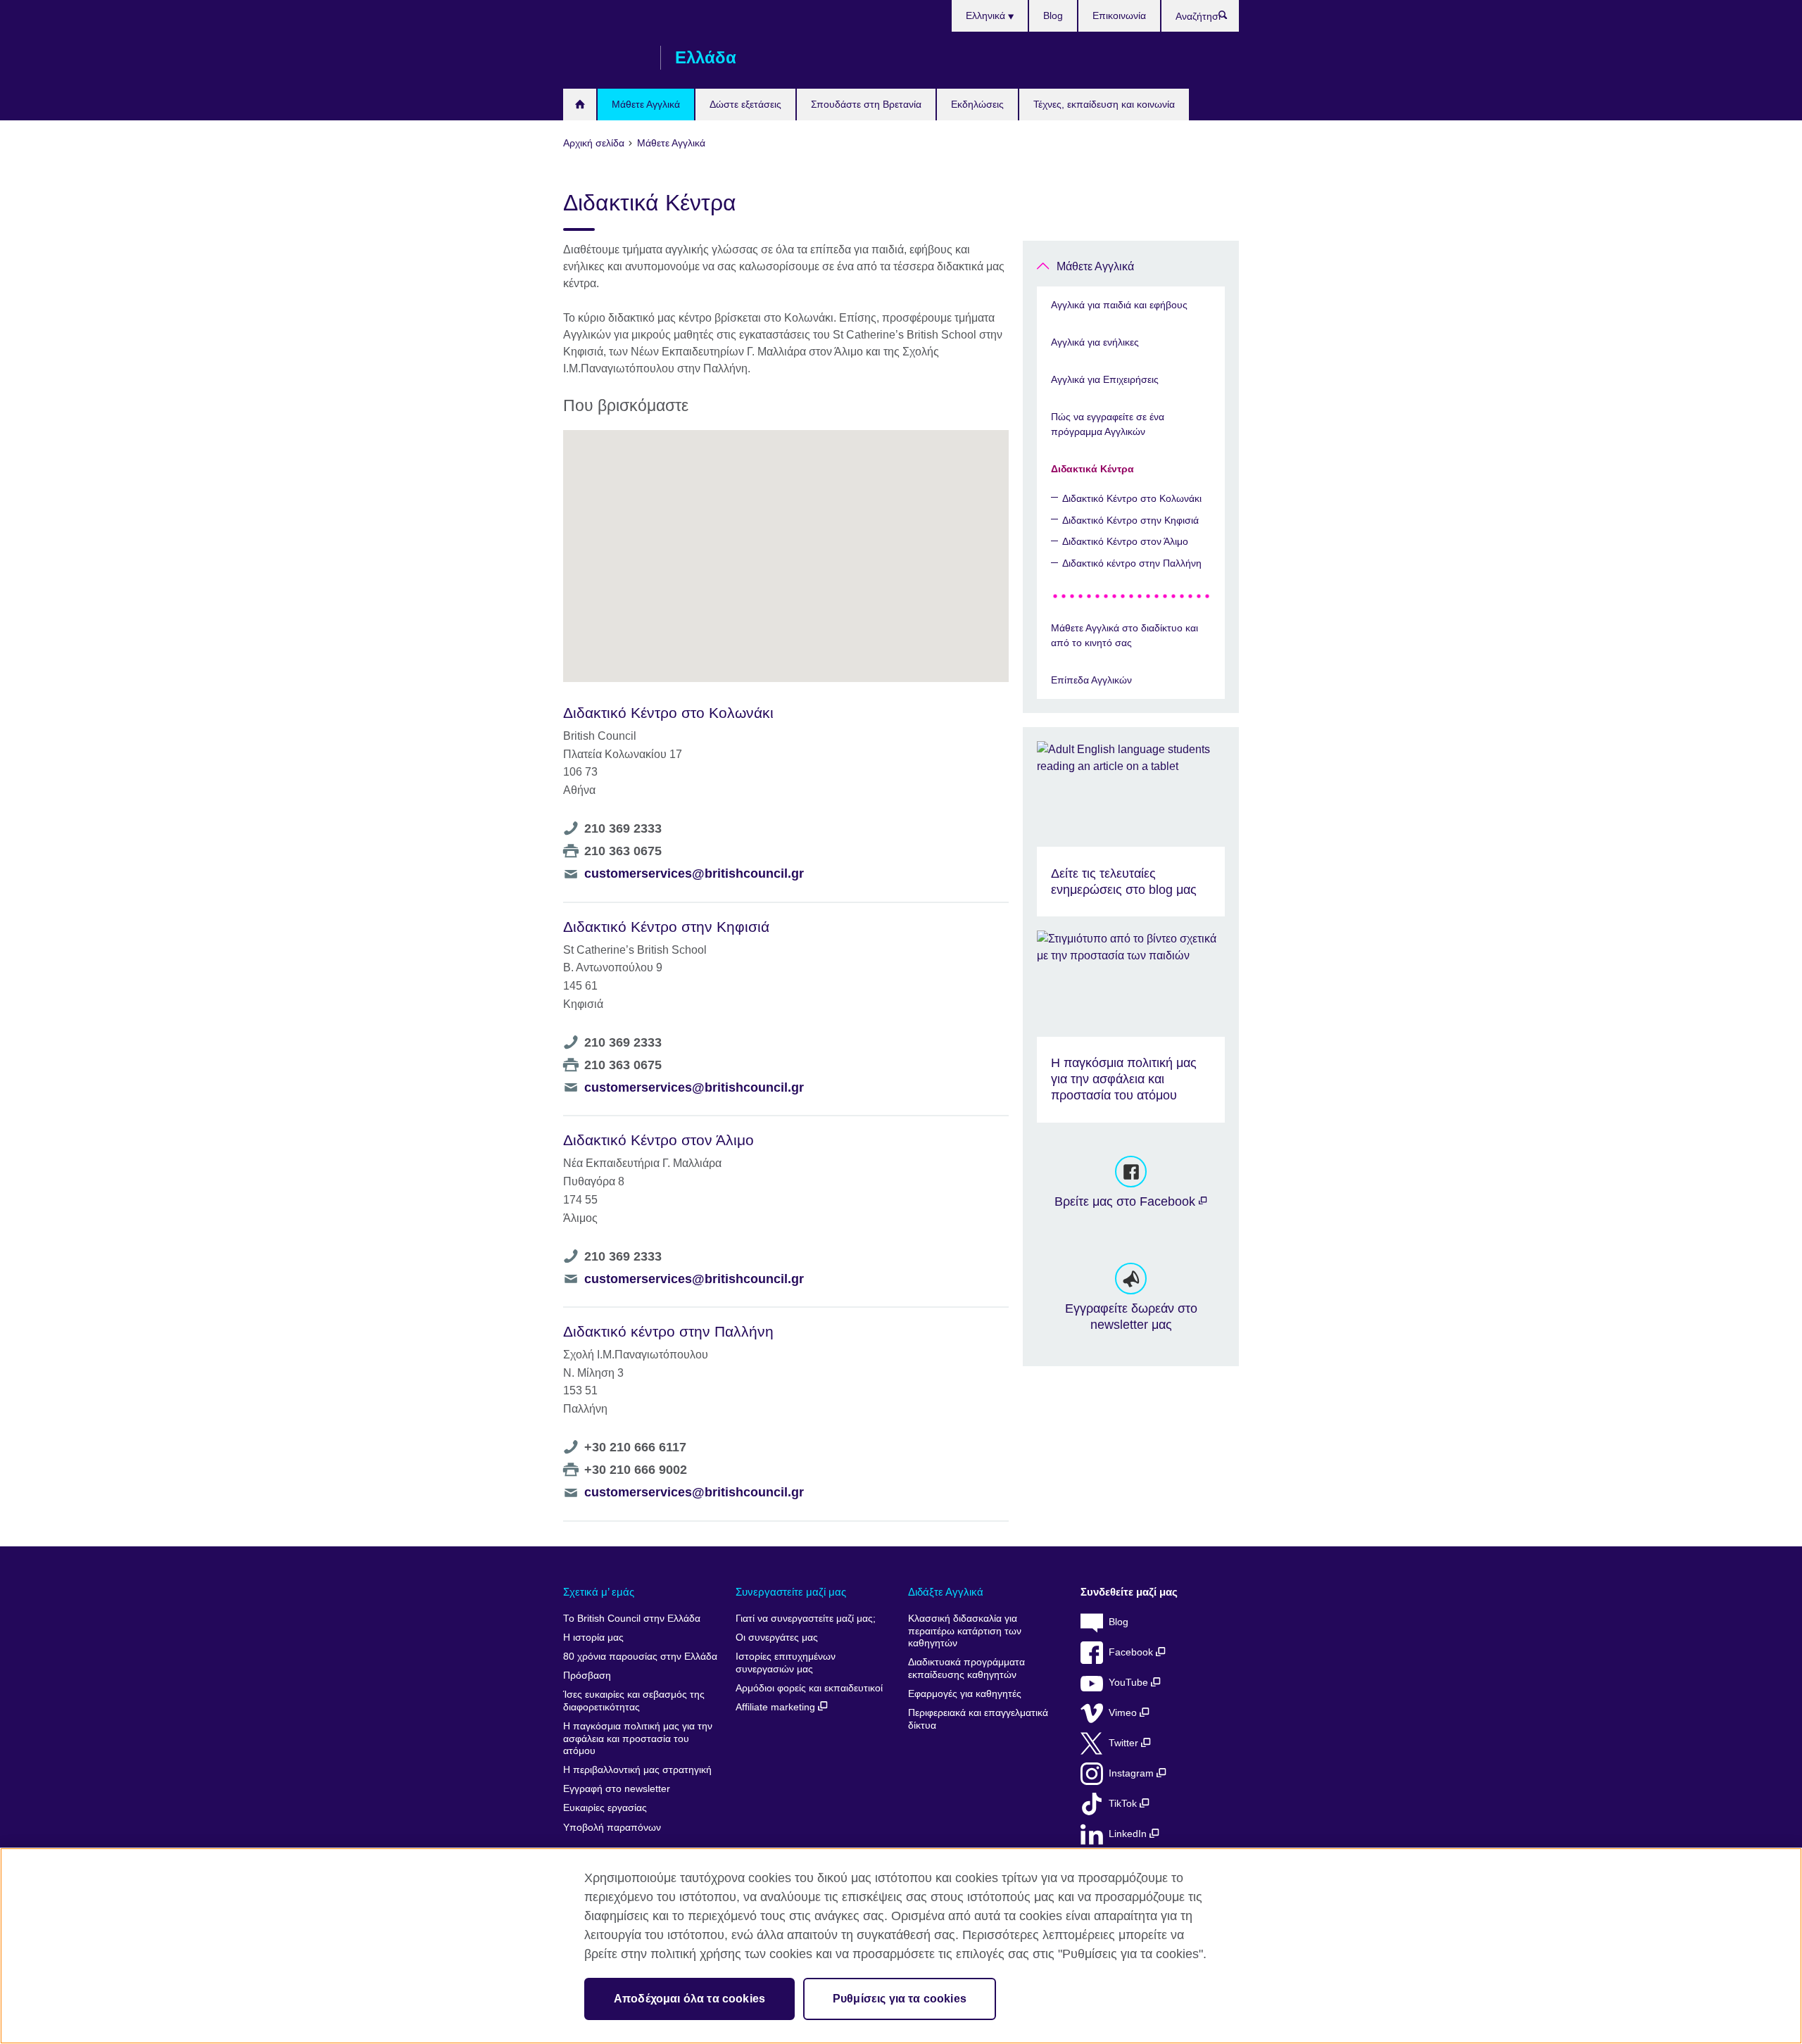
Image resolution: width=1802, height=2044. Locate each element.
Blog (1053, 15)
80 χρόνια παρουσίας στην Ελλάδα (640, 1657)
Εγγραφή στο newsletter (617, 1789)
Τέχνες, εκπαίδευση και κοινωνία (1104, 104)
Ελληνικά (987, 15)
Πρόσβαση (587, 1676)
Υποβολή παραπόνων (612, 1828)
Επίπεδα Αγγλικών (1091, 680)
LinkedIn (1129, 1834)
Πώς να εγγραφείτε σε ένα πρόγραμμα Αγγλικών (1108, 424)
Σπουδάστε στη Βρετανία (866, 104)
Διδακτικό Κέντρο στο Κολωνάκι (1132, 498)
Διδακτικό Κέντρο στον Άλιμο (1125, 541)
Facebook (1132, 1652)
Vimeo (1124, 1713)
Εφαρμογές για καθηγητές (965, 1694)
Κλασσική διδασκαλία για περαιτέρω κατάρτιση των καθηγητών (965, 1631)
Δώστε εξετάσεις (745, 104)
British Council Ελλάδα (605, 58)
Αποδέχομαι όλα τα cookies (689, 1999)
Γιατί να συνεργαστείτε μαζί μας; (806, 1619)
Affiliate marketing (777, 1707)
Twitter (1125, 1743)
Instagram (1133, 1773)
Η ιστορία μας (593, 1638)
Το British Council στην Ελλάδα (632, 1619)
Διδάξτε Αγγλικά (946, 1592)
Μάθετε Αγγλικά (646, 104)
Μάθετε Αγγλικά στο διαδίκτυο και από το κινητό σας (1124, 635)
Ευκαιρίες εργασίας (605, 1808)
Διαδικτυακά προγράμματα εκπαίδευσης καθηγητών (966, 1668)
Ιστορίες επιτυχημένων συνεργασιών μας (786, 1663)
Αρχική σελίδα (580, 105)
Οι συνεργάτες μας (777, 1638)
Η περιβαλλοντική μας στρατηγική (637, 1770)
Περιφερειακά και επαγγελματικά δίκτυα (978, 1719)
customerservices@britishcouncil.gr (694, 873)
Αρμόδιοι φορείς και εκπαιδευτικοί (809, 1688)
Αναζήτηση (1230, 18)
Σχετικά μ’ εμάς (599, 1592)
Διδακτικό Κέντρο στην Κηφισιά (1130, 520)
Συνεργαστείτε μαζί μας (791, 1592)
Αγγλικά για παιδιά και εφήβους (1119, 305)
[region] (901, 1946)
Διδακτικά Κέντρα (1092, 469)
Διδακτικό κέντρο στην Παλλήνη (1132, 563)
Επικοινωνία (1119, 15)
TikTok (1124, 1804)
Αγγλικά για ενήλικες (1095, 342)
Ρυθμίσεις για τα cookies (900, 1999)
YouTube (1130, 1683)
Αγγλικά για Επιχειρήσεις (1105, 379)
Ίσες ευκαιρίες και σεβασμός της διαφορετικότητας (634, 1701)
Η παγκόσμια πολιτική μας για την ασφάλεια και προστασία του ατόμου (638, 1739)
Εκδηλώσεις (977, 104)
